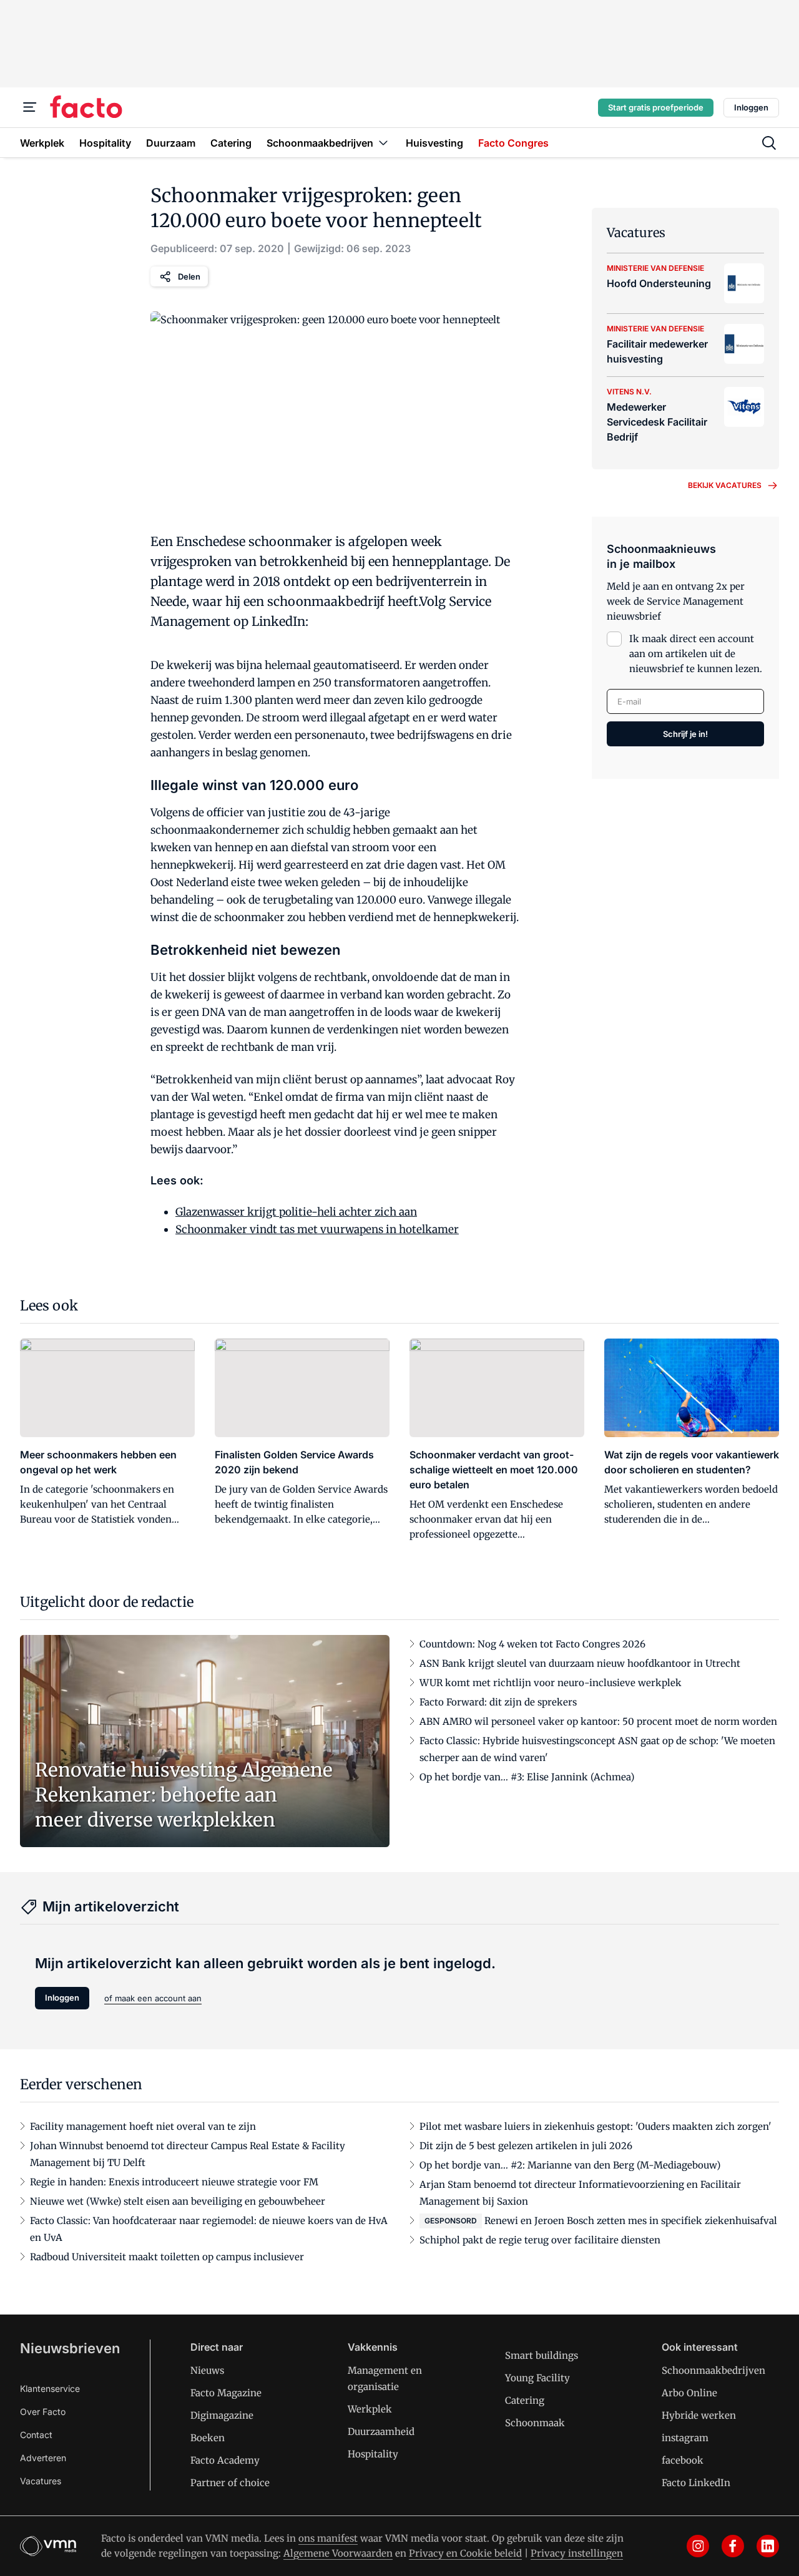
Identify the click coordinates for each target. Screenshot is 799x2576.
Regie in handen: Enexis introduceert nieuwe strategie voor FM (174, 2182)
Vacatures (41, 2481)
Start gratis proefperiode (656, 107)
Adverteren (43, 2458)
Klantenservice (50, 2388)
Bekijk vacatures (725, 485)
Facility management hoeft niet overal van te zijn (143, 2126)
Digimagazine (222, 2415)
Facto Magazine (226, 2393)
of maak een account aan (153, 1998)
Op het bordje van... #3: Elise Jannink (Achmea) (527, 1777)
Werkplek (370, 2409)
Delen (189, 276)
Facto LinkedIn (696, 2483)
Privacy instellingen (577, 2553)
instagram (685, 2438)
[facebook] (733, 2546)
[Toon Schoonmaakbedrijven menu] (383, 143)
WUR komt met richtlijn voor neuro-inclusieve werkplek (551, 1683)
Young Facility (537, 2378)
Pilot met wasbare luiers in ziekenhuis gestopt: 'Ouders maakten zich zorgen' (596, 2126)
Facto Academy (225, 2460)
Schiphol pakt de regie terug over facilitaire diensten (540, 2240)
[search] (769, 143)
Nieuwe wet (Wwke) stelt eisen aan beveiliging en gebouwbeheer (178, 2201)
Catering (525, 2400)
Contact (36, 2435)
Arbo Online (689, 2393)
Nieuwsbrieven (70, 2348)
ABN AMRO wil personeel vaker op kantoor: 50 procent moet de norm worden (598, 1721)
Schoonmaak (535, 2423)
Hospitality (373, 2454)
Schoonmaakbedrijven (713, 2370)
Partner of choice (230, 2483)
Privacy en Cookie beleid (465, 2553)
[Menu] (30, 107)
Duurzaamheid (381, 2432)
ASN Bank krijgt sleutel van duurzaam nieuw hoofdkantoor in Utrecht (580, 1663)
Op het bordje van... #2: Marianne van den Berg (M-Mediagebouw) (570, 2165)
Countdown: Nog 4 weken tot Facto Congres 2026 (532, 1644)
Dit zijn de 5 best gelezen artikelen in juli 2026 (526, 2146)
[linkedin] (768, 2546)
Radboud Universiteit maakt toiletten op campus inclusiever (167, 2257)
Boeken (208, 2438)
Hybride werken (699, 2415)
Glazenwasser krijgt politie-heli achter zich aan (296, 1212)
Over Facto (43, 2412)
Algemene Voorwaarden (338, 2553)
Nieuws (207, 2370)
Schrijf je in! (685, 734)
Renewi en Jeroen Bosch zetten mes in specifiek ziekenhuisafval (631, 2221)
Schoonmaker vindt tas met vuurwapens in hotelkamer (317, 1229)
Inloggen (751, 107)
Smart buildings (542, 2355)
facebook (683, 2460)
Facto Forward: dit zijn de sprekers (498, 1702)
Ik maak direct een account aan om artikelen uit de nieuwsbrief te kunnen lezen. (696, 654)
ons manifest (328, 2538)
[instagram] (698, 2546)
